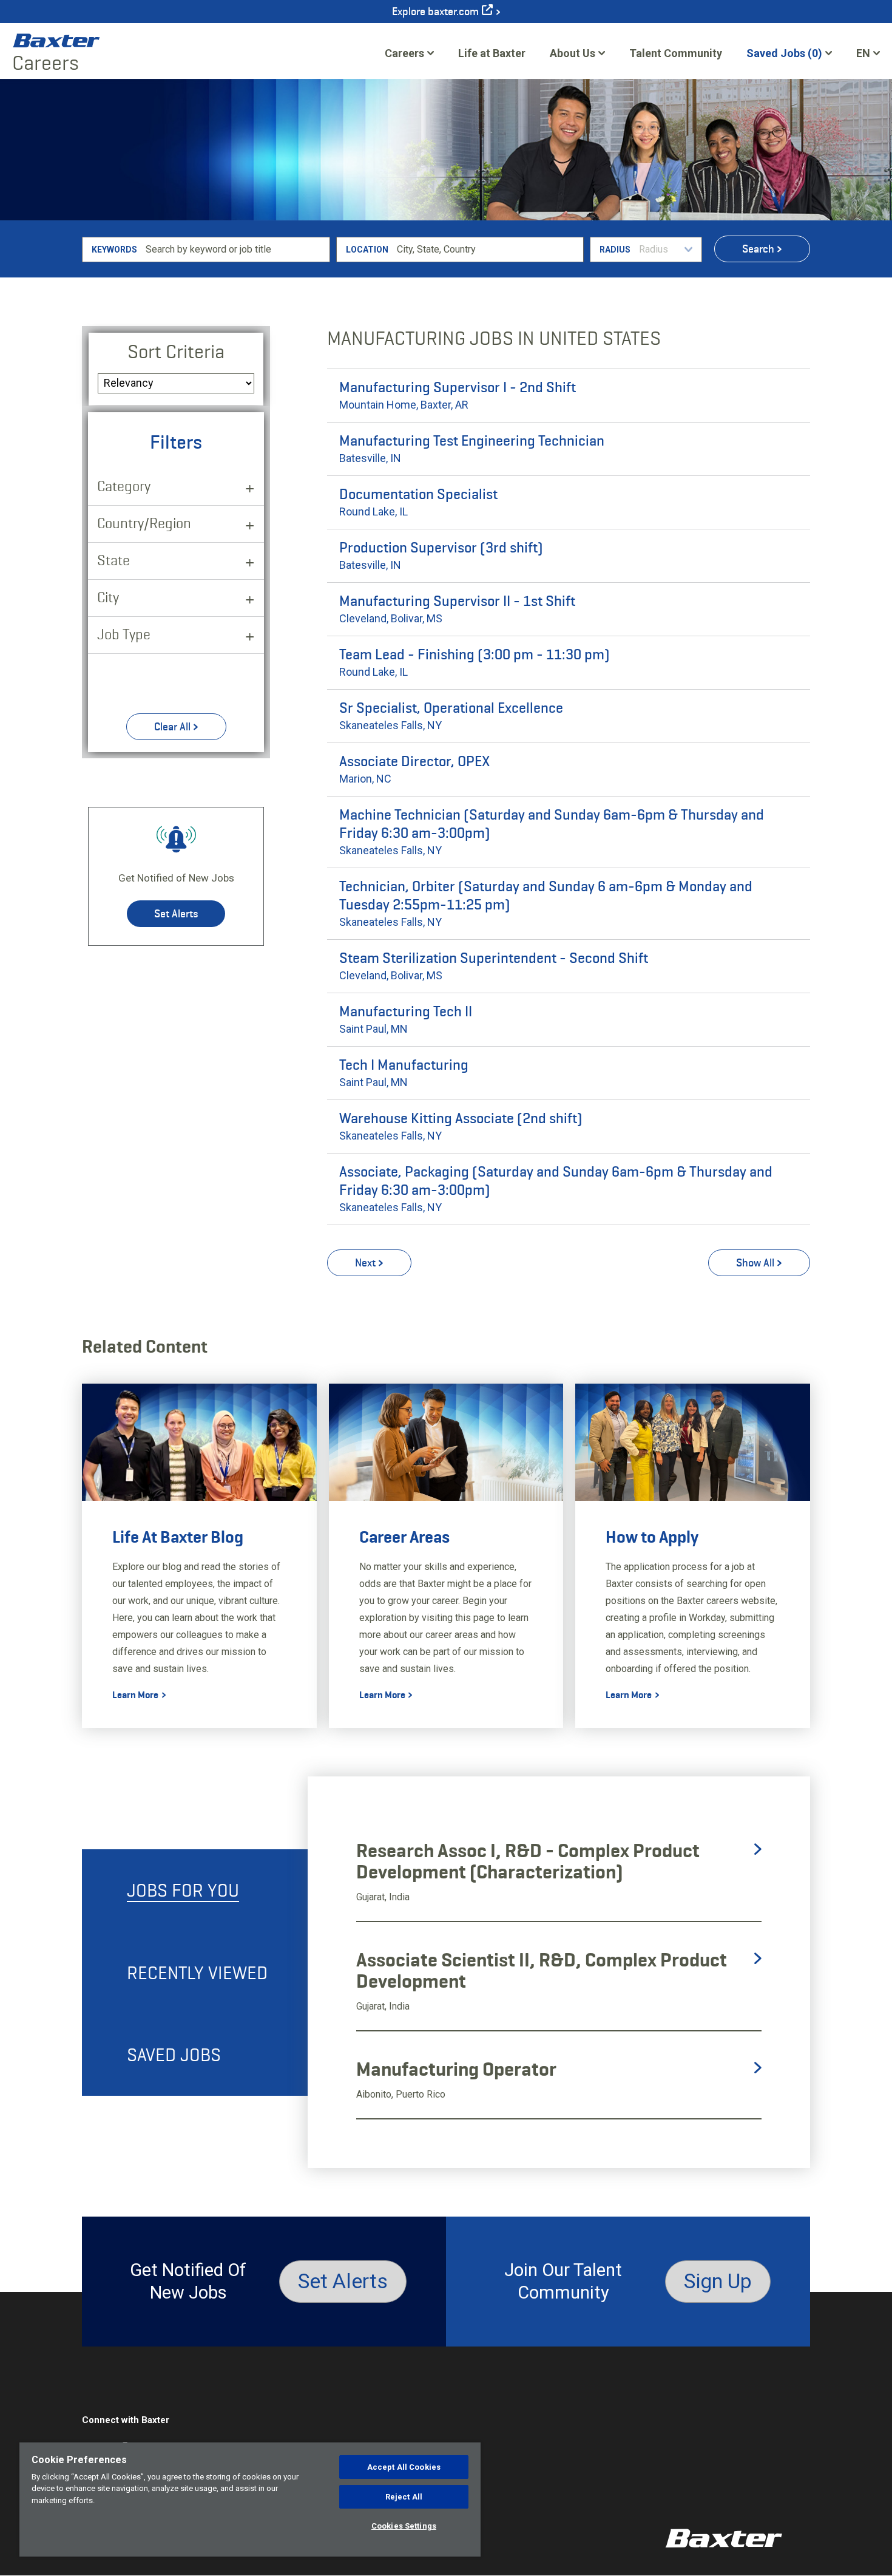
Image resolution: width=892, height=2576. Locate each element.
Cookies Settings (404, 2526)
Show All (755, 1263)
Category (124, 486)
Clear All (172, 727)
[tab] (195, 1890)
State (113, 560)
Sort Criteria (176, 352)
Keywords (114, 250)
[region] (250, 2500)
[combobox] (488, 250)
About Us (573, 53)
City (108, 597)
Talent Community (676, 57)
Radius (615, 250)
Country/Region (144, 523)
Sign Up (718, 2281)
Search (758, 249)
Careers (404, 53)
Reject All (404, 2497)
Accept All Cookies (404, 2467)
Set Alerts (176, 914)
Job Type (124, 634)
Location (367, 250)
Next (365, 1263)
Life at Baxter (492, 53)
